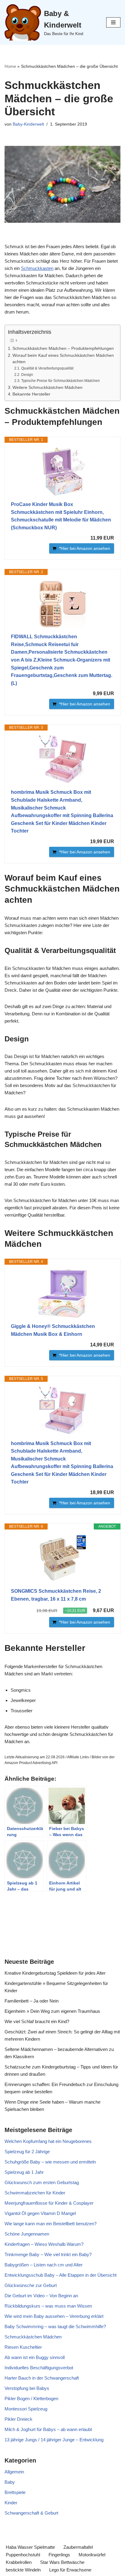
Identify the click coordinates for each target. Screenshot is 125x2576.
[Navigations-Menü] (113, 22)
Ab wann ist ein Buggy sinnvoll (35, 2357)
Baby (10, 2482)
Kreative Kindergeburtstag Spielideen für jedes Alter (55, 1973)
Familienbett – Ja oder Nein (32, 2001)
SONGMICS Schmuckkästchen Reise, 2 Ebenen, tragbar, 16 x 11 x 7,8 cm (56, 1595)
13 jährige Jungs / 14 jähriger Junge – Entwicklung (54, 2440)
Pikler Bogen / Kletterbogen (31, 2399)
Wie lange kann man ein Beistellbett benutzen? (51, 2224)
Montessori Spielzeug (26, 2409)
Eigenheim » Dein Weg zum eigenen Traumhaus (52, 2011)
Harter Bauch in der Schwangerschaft (42, 2378)
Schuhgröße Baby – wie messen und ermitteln (50, 2162)
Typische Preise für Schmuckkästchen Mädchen (60, 381)
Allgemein (14, 2472)
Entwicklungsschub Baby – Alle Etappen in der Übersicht (61, 2275)
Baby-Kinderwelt (28, 124)
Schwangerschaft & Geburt (31, 2513)
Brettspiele (15, 2492)
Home (10, 66)
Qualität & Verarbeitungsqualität (47, 368)
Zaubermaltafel (78, 2547)
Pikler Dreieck (19, 2419)
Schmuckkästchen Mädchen (33, 2337)
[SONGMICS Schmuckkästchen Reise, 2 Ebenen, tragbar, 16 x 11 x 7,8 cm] (62, 1559)
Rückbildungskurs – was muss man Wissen (48, 2306)
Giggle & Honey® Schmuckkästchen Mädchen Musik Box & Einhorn (53, 1330)
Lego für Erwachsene (70, 2570)
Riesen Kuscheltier (23, 2347)
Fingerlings (59, 2555)
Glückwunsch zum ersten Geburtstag (42, 2182)
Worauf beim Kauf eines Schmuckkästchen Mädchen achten (63, 359)
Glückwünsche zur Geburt (31, 2285)
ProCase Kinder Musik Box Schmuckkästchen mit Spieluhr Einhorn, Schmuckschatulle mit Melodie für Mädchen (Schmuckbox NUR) (61, 516)
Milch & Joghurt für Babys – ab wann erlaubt (48, 2429)
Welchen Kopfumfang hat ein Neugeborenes (48, 2141)
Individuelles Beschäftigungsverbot (39, 2368)
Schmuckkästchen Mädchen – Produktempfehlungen (63, 348)
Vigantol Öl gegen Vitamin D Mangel (40, 2213)
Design (27, 375)
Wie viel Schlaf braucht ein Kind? (37, 2021)
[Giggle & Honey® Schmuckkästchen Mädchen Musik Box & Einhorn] (62, 1294)
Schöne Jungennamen (27, 2234)
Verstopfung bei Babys (27, 2388)
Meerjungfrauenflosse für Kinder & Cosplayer (49, 2203)
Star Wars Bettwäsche (62, 2562)
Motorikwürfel (92, 2555)
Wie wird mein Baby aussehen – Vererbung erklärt (54, 2316)
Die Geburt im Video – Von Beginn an (41, 2296)
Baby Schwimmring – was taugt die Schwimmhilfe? (55, 2326)
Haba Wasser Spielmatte (30, 2547)
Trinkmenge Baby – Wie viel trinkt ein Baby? (48, 2254)
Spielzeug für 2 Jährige (27, 2152)
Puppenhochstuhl (23, 2555)
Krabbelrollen (19, 2562)
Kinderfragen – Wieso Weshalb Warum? (44, 2244)
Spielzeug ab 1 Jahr (24, 2172)
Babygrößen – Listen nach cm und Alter (44, 2265)
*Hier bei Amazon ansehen (85, 548)
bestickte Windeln (23, 2570)
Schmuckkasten (37, 268)
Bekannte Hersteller (31, 394)
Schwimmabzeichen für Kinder (35, 2193)
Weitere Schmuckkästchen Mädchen (47, 388)
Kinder (11, 2503)
